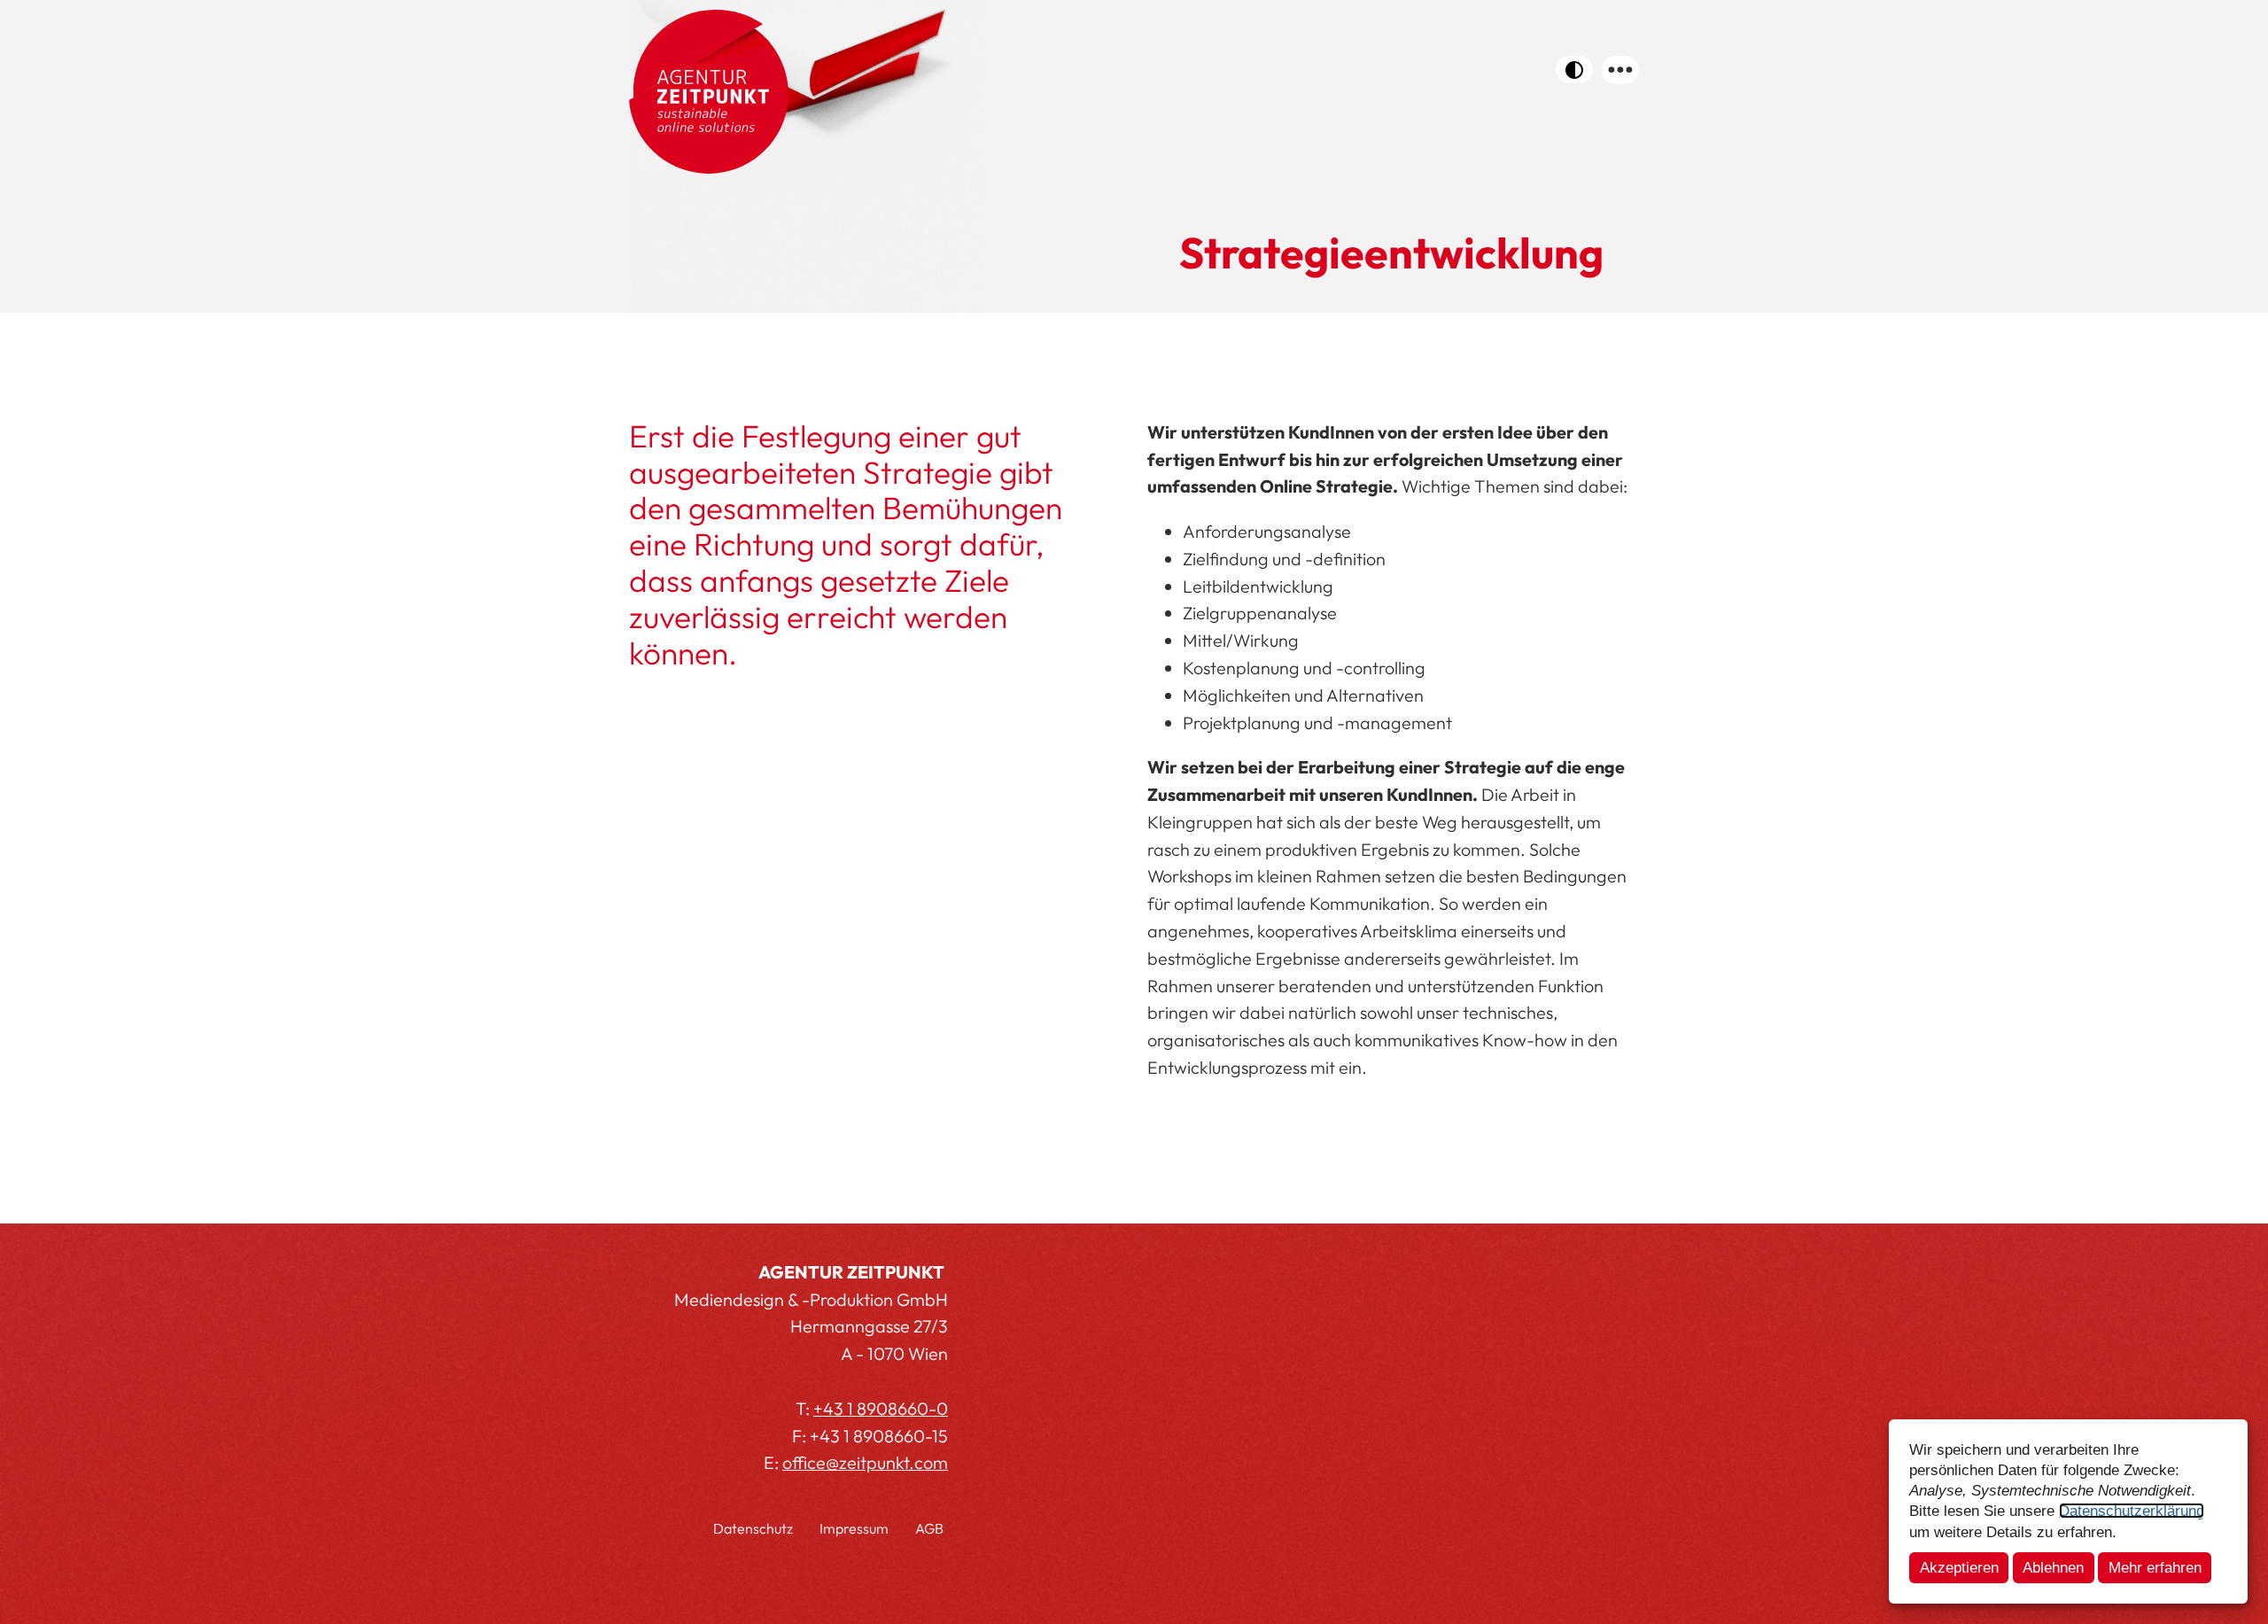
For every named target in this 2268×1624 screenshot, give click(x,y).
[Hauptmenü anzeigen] (1620, 70)
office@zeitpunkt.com (865, 1462)
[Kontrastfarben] (1574, 70)
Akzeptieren (1959, 1567)
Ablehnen (2053, 1567)
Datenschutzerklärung (2132, 1511)
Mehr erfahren (2155, 1567)
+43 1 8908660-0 (881, 1408)
